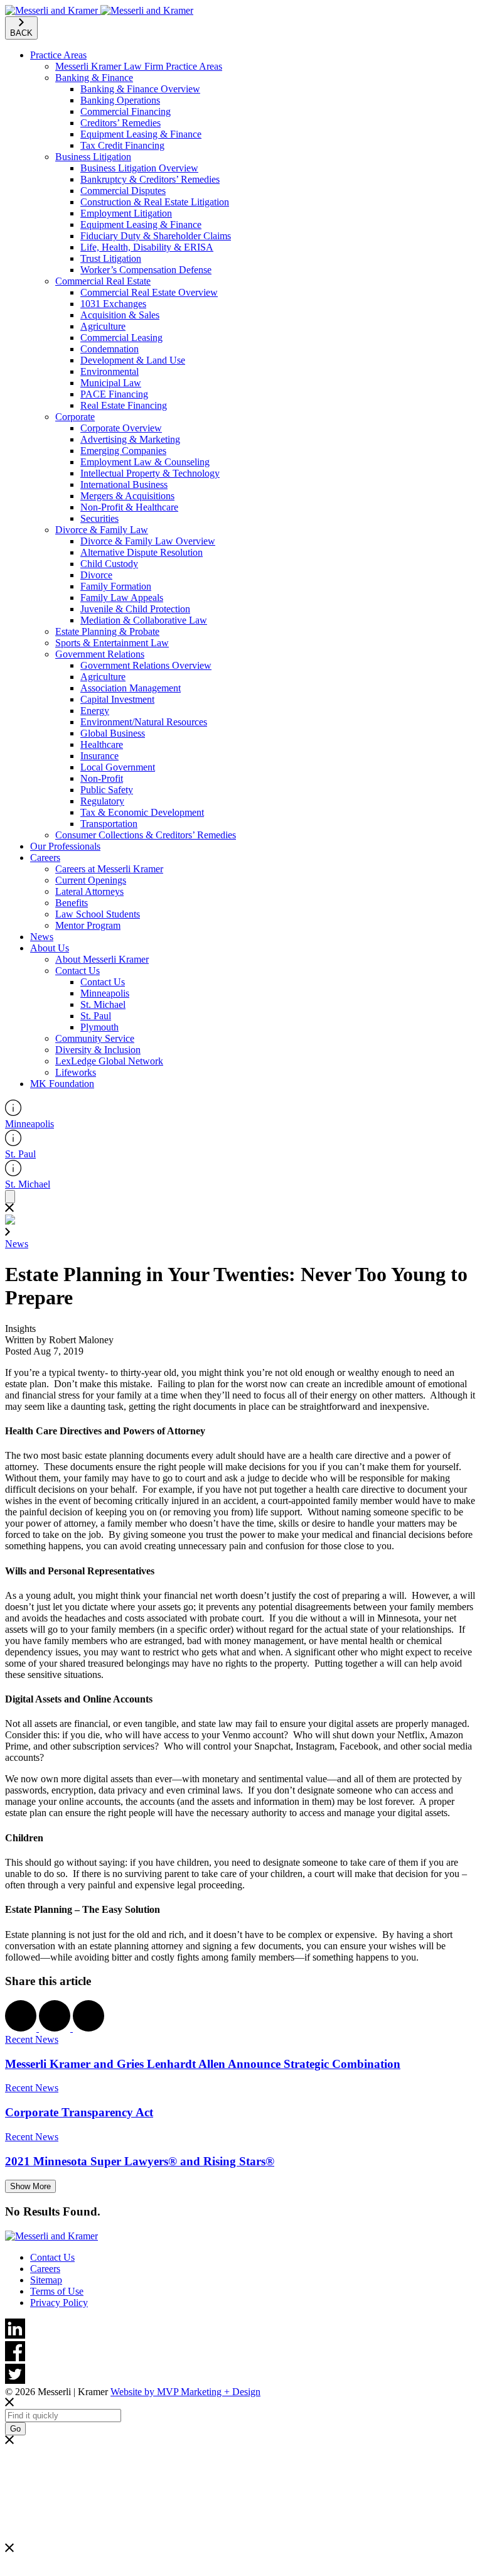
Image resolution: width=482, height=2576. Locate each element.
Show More (30, 2186)
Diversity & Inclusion (98, 1050)
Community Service (95, 1038)
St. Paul (96, 1016)
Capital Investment (117, 699)
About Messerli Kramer (102, 959)
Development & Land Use (133, 360)
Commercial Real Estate (103, 281)
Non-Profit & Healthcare (129, 507)
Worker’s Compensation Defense (146, 270)
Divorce (96, 575)
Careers (45, 858)
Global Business (113, 733)
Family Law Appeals (122, 598)
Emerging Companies (123, 451)
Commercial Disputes (123, 191)
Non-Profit (102, 778)
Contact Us (78, 971)
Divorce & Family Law (102, 530)
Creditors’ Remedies (120, 123)
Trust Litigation (111, 258)
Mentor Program (88, 925)
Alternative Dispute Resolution (142, 552)
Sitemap (46, 2280)
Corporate (75, 417)
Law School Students (98, 914)
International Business (124, 484)
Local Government (118, 767)
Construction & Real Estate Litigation (155, 202)
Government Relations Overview (146, 665)
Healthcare (102, 744)
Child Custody (109, 564)
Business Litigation (93, 157)
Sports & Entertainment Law (112, 643)
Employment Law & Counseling (145, 462)
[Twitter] (241, 2375)
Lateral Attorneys (89, 891)
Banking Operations (120, 100)
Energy (95, 711)
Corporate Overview (121, 428)
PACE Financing (114, 394)
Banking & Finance (94, 78)
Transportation (109, 824)
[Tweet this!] (56, 2028)
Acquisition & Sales (120, 315)
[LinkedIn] (241, 2330)
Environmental (110, 371)
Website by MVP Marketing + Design (185, 2392)
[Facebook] (241, 2352)
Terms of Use (57, 2291)
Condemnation (110, 349)
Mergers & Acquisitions (127, 496)
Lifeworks (76, 1072)
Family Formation (116, 586)
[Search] (10, 1197)
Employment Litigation (126, 213)
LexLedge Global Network (109, 1061)
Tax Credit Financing (122, 145)
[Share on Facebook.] (22, 2028)
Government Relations (100, 654)
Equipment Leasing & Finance (141, 134)
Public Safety (107, 790)
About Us (50, 948)
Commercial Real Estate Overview (149, 292)
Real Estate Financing (124, 405)
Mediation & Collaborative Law (144, 620)
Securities (99, 518)
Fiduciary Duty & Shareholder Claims (156, 236)
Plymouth (99, 1027)
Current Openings (91, 880)
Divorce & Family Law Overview (148, 541)
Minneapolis (105, 993)
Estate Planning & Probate (107, 631)
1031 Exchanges (113, 304)
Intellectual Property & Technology (150, 473)
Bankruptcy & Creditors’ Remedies (150, 179)
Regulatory (102, 801)
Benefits (72, 903)
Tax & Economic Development (142, 812)
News (42, 937)
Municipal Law (111, 383)
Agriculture (103, 326)
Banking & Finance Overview (140, 89)
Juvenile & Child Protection (135, 609)
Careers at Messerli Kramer (109, 869)
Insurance (99, 756)
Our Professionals (65, 846)
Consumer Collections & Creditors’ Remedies (146, 835)
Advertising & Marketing (130, 439)
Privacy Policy (59, 2303)
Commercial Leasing (121, 338)
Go (15, 2429)
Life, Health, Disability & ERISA (147, 247)
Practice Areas (58, 55)
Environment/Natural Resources (144, 722)
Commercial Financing (126, 111)
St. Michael (103, 1004)
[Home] (99, 10)
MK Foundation (62, 1084)
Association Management (131, 688)
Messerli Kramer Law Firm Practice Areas (139, 66)
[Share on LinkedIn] (88, 2028)
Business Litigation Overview (139, 168)
